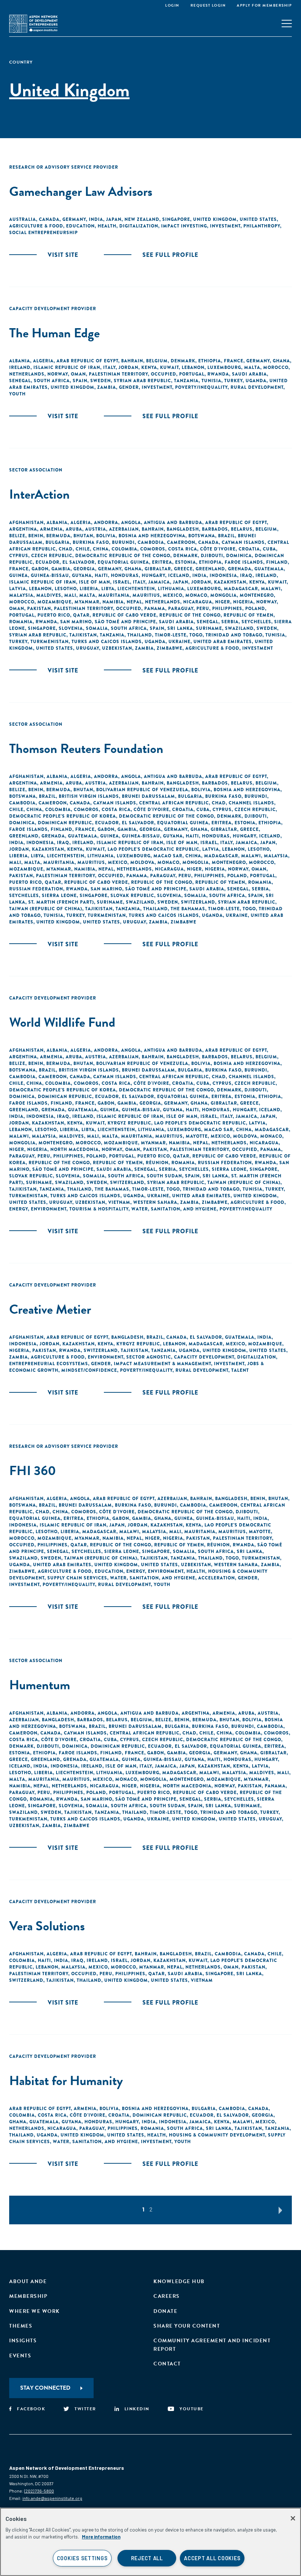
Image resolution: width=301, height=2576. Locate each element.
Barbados (215, 529)
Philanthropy (262, 226)
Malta (252, 367)
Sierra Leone (59, 896)
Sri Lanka (180, 628)
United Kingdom (215, 219)
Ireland (20, 367)
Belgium (157, 361)
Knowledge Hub (179, 2281)
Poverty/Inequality (201, 387)
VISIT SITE (63, 255)
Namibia (113, 602)
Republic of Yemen (249, 615)
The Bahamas (188, 909)
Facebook (31, 2409)
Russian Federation (36, 889)
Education (80, 226)
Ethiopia (210, 361)
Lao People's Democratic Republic (153, 849)
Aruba (74, 529)
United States (258, 219)
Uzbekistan (117, 648)
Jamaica (159, 582)
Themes (21, 2326)
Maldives (49, 595)
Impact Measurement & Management (162, 1364)
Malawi (271, 589)
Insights (23, 2341)
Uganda (256, 381)
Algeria (43, 361)
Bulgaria (58, 542)
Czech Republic (52, 556)
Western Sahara (155, 1202)
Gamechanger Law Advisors (81, 191)
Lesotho (66, 589)
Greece (183, 569)
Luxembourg (224, 367)
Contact (167, 2364)
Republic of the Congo (190, 615)
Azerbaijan (124, 529)
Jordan (128, 367)
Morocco (276, 367)
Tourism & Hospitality (99, 1209)
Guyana (82, 575)
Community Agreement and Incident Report (212, 2345)
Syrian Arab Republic (142, 381)
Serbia (230, 622)
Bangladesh (183, 529)
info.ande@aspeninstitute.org (52, 2498)
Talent (240, 1370)
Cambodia (151, 542)
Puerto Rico (54, 615)
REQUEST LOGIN (208, 5)
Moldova (142, 862)
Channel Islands (251, 803)
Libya (108, 589)
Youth (17, 394)
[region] (150, 2542)
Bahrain (132, 361)
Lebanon (193, 367)
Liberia (89, 589)
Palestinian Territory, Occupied (133, 374)
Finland (277, 562)
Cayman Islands (243, 542)
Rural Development (257, 387)
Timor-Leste (171, 635)
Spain (80, 381)
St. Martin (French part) (61, 902)
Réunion (157, 1163)
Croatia (249, 549)
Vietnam (119, 1202)
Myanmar (87, 602)
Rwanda (218, 374)
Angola (131, 523)
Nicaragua (198, 602)
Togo (196, 635)
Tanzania (186, 381)
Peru (203, 609)
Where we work (35, 2311)
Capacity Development (204, 1357)
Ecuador (48, 562)
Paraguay (181, 609)
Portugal (192, 374)
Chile (83, 549)
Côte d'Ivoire (218, 549)
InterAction (39, 494)
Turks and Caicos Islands (107, 642)
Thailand (140, 635)
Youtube (192, 2409)
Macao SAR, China (177, 856)
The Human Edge (55, 333)
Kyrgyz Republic (129, 1123)
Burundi (123, 542)
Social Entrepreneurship (43, 233)
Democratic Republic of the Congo (123, 556)
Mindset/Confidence (89, 1370)
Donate (165, 2311)
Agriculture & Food (36, 226)
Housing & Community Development (217, 2135)
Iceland (179, 575)
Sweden (101, 381)
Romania (21, 622)
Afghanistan (26, 523)
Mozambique (55, 602)
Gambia (61, 569)
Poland (255, 609)
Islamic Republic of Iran (67, 367)
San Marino (76, 622)
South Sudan (164, 1176)
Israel (122, 582)
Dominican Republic (65, 823)
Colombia (124, 549)
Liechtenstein (136, 589)
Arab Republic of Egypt (87, 361)
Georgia (84, 569)
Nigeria (243, 602)
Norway (58, 374)
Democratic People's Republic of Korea (63, 816)
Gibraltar (158, 569)
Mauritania (114, 595)
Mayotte (197, 1136)
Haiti (101, 575)
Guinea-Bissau (50, 575)
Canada (49, 219)
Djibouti (212, 556)
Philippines (227, 609)
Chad (66, 549)
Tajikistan (83, 635)
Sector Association (36, 470)
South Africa (52, 381)
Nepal (134, 602)
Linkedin (137, 2409)
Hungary (153, 575)
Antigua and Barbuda (173, 523)
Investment (225, 226)
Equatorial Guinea (123, 562)
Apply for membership (264, 5)
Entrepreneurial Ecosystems (49, 1364)
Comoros (153, 549)
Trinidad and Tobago (234, 635)
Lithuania (171, 589)
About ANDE (28, 2281)
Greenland (210, 569)
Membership (28, 2296)
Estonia (186, 562)
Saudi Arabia (249, 374)
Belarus (242, 529)
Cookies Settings (82, 2558)
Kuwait (169, 367)
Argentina (23, 529)
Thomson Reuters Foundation (86, 748)
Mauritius (146, 595)
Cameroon (181, 542)
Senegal (20, 381)
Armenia (51, 529)
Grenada (240, 569)
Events (20, 2356)
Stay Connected (45, 2388)
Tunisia (211, 381)
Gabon (40, 569)
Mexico (173, 595)
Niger (223, 602)
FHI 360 (33, 1470)
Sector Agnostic (149, 1357)
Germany (74, 219)
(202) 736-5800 (39, 2491)
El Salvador (79, 562)
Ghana (281, 361)
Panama (155, 609)
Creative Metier (50, 1309)
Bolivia (106, 536)
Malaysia (21, 595)
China (101, 549)
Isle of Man (95, 582)
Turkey (233, 381)
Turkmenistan (50, 642)
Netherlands (27, 374)
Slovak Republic (132, 896)
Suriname (209, 628)
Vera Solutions (47, 1926)
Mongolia (224, 595)
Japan (114, 219)
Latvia (18, 589)
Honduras (125, 575)
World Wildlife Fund (62, 1022)
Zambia (107, 387)
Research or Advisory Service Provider (64, 167)
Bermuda (58, 536)
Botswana (202, 536)
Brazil (226, 536)
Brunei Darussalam (148, 796)
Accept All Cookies (212, 2558)
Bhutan (83, 536)
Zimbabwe (170, 648)
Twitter (85, 2409)
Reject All (147, 2558)
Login (172, 5)
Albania (20, 361)
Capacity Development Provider (53, 309)
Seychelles (256, 622)
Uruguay (88, 648)
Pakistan (39, 609)
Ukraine (179, 642)
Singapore (176, 219)
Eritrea (162, 562)
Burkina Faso (91, 542)
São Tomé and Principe (125, 622)
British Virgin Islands (89, 796)
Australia (23, 219)
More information (101, 2537)
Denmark (183, 361)
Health (107, 226)
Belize (17, 536)
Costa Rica (183, 549)
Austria (96, 529)
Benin (36, 536)
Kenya (149, 367)
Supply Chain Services (77, 1578)
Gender (129, 387)
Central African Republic (174, 803)
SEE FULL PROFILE (170, 255)
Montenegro (257, 595)
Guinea (19, 575)
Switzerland (198, 902)
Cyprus (19, 556)
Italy (109, 367)
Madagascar (241, 589)
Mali (70, 595)
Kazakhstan (230, 582)
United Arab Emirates (223, 642)
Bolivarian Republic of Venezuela (142, 790)
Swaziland (239, 628)
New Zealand (142, 219)
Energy (19, 1209)
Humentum (40, 1685)
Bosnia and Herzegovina (152, 536)
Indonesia (223, 575)
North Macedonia (75, 1149)
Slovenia (71, 628)
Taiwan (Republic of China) (46, 909)
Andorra (106, 523)
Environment (49, 1209)
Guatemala (269, 569)
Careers (167, 2296)
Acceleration (217, 1578)
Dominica (239, 556)
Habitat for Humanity (66, 2080)
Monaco (196, 595)
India (96, 219)
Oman (78, 374)
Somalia (97, 628)
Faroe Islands (244, 562)
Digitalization (139, 226)
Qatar (81, 615)
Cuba (269, 549)
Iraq (246, 575)
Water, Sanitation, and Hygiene (174, 1209)
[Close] (293, 2518)
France (234, 361)
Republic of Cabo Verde (124, 615)
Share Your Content (187, 2326)
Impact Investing (184, 226)
